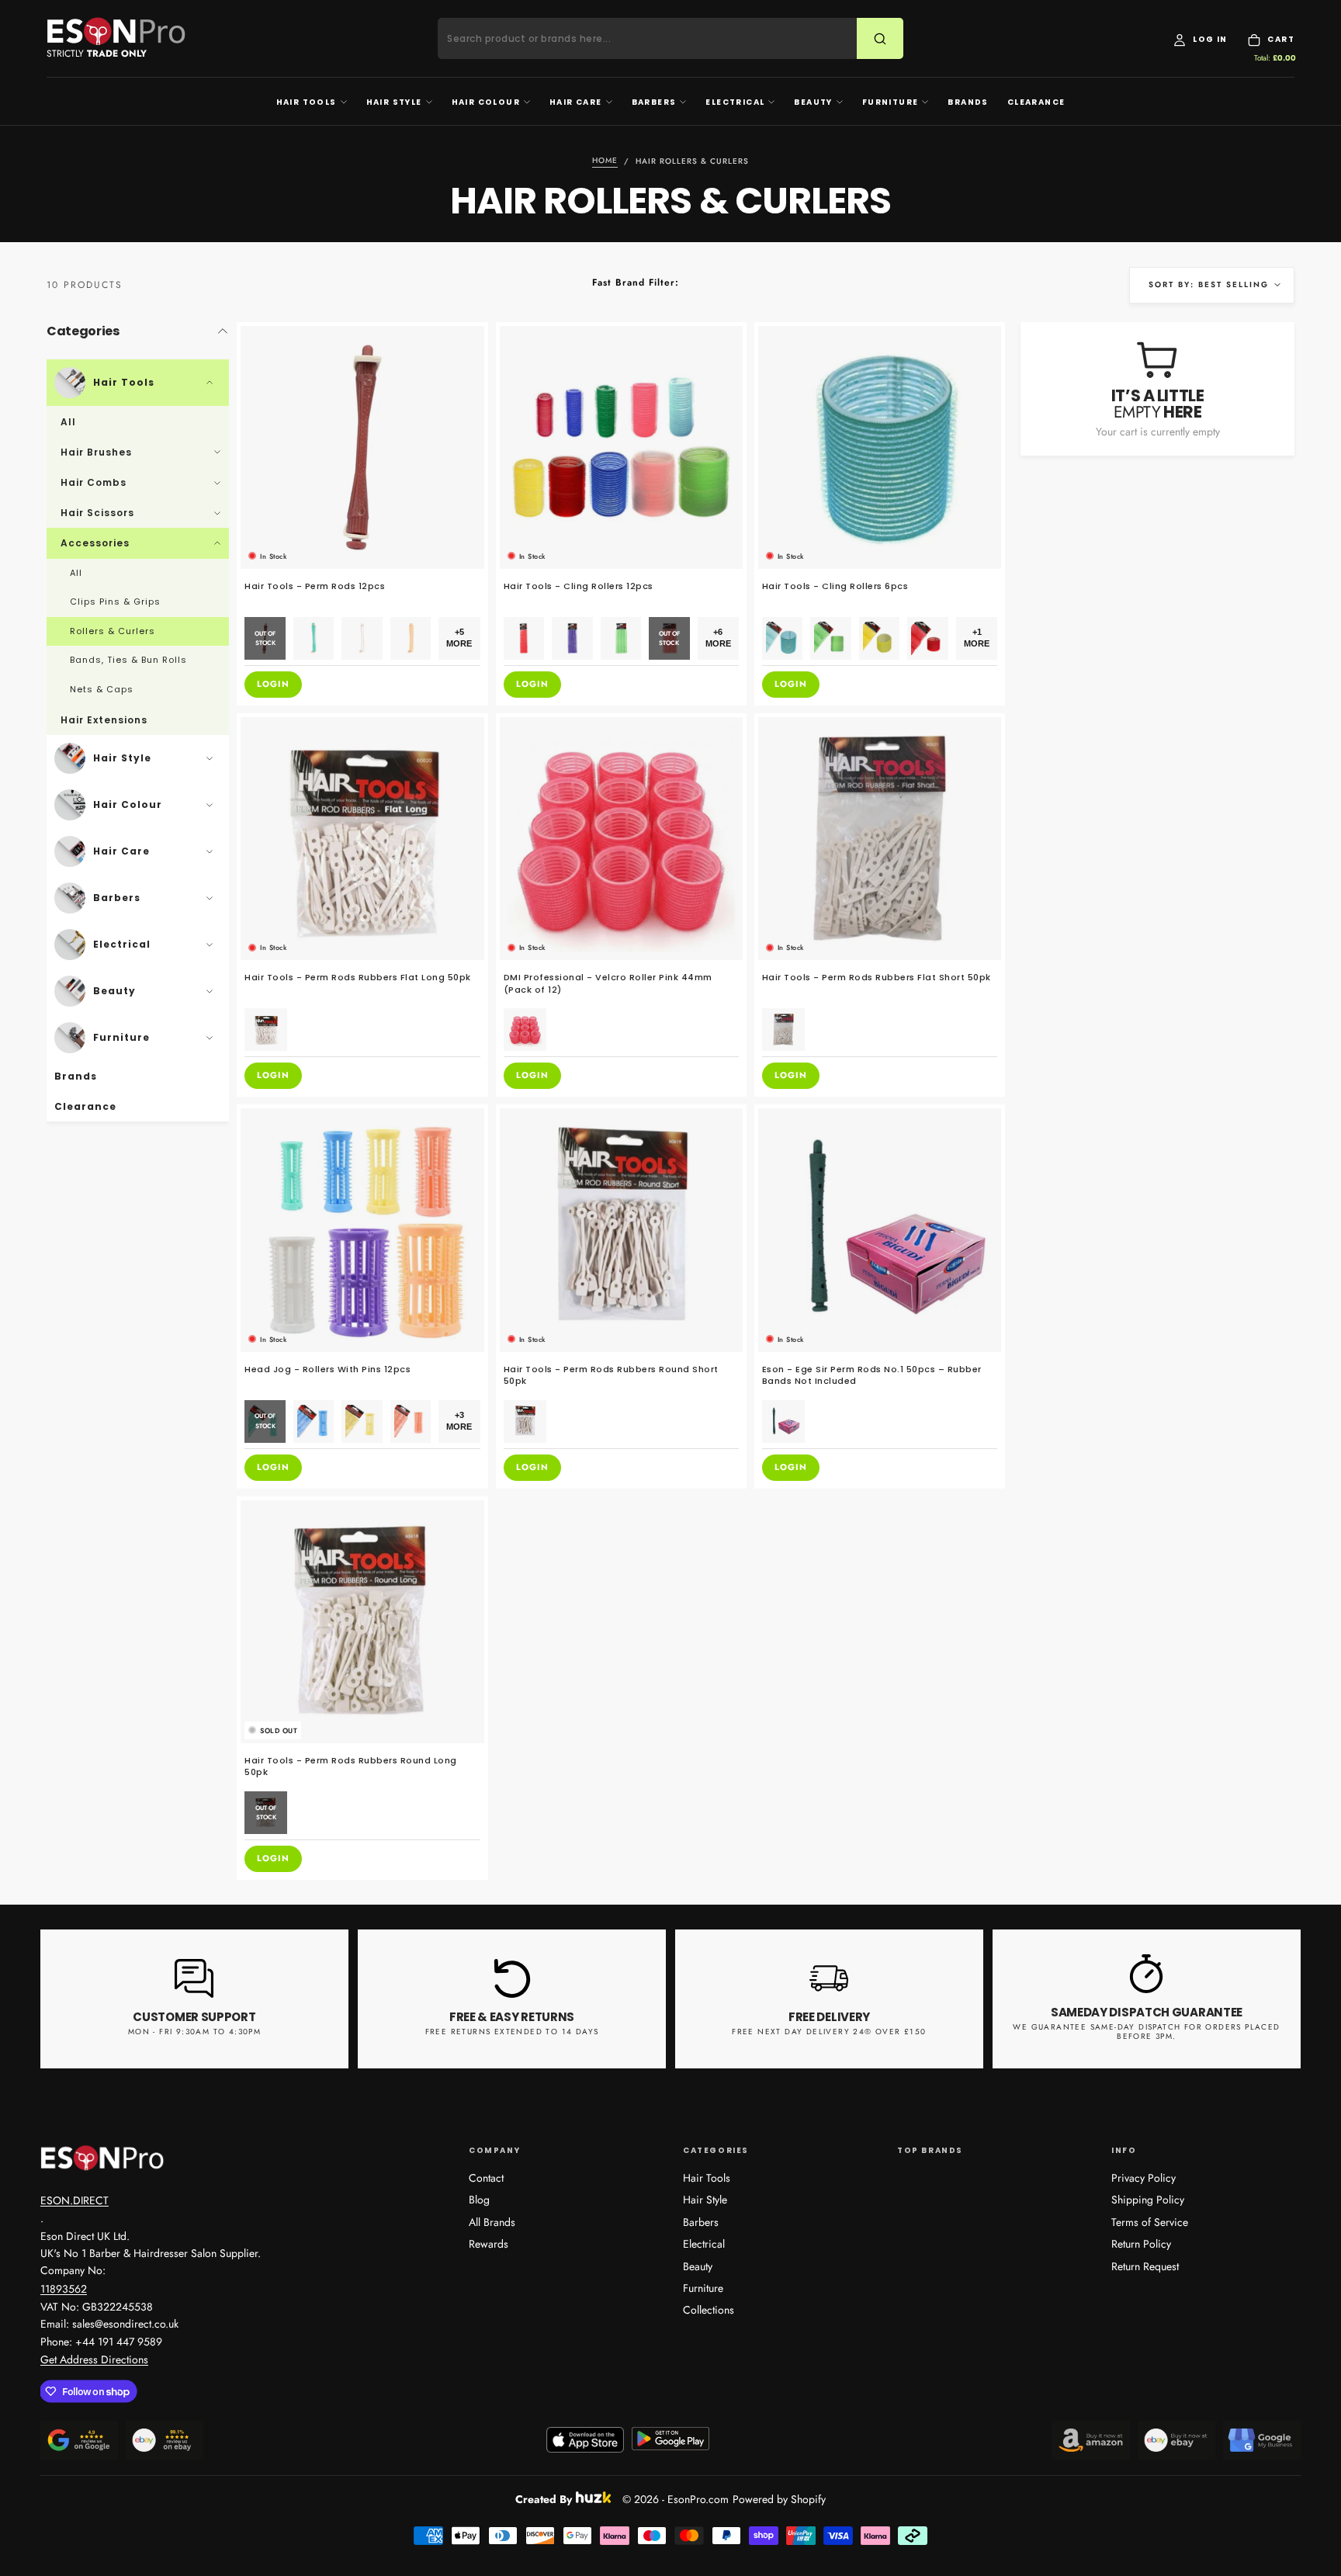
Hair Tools (307, 102)
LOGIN (273, 684)
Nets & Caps (102, 689)
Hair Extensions (104, 720)
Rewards (489, 2244)
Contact (486, 2178)
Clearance (1036, 102)
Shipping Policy (1148, 2200)
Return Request (1145, 2266)
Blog (479, 2200)
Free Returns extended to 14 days (512, 2032)
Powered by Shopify (779, 2499)
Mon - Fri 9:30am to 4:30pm (194, 2032)
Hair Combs (94, 482)
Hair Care (576, 102)
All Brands (492, 2222)
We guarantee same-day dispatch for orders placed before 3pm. (1146, 2032)
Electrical (735, 102)
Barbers (654, 102)
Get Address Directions (94, 2359)
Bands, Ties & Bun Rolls (128, 660)
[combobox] (657, 39)
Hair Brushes (96, 452)
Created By (544, 2497)
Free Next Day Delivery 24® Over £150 (829, 2032)
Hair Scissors (97, 513)
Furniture (891, 102)
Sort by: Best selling (1209, 284)
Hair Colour (486, 102)
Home (605, 161)
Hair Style (394, 102)
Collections (709, 2310)
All (68, 422)
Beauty (813, 102)
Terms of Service (1150, 2222)
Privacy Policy (1143, 2178)
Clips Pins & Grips (115, 602)
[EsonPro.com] (102, 2158)
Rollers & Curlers (113, 631)
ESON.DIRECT (74, 2200)
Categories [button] (83, 331)
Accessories (95, 543)
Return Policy (1141, 2244)
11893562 (64, 2289)
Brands (968, 102)
